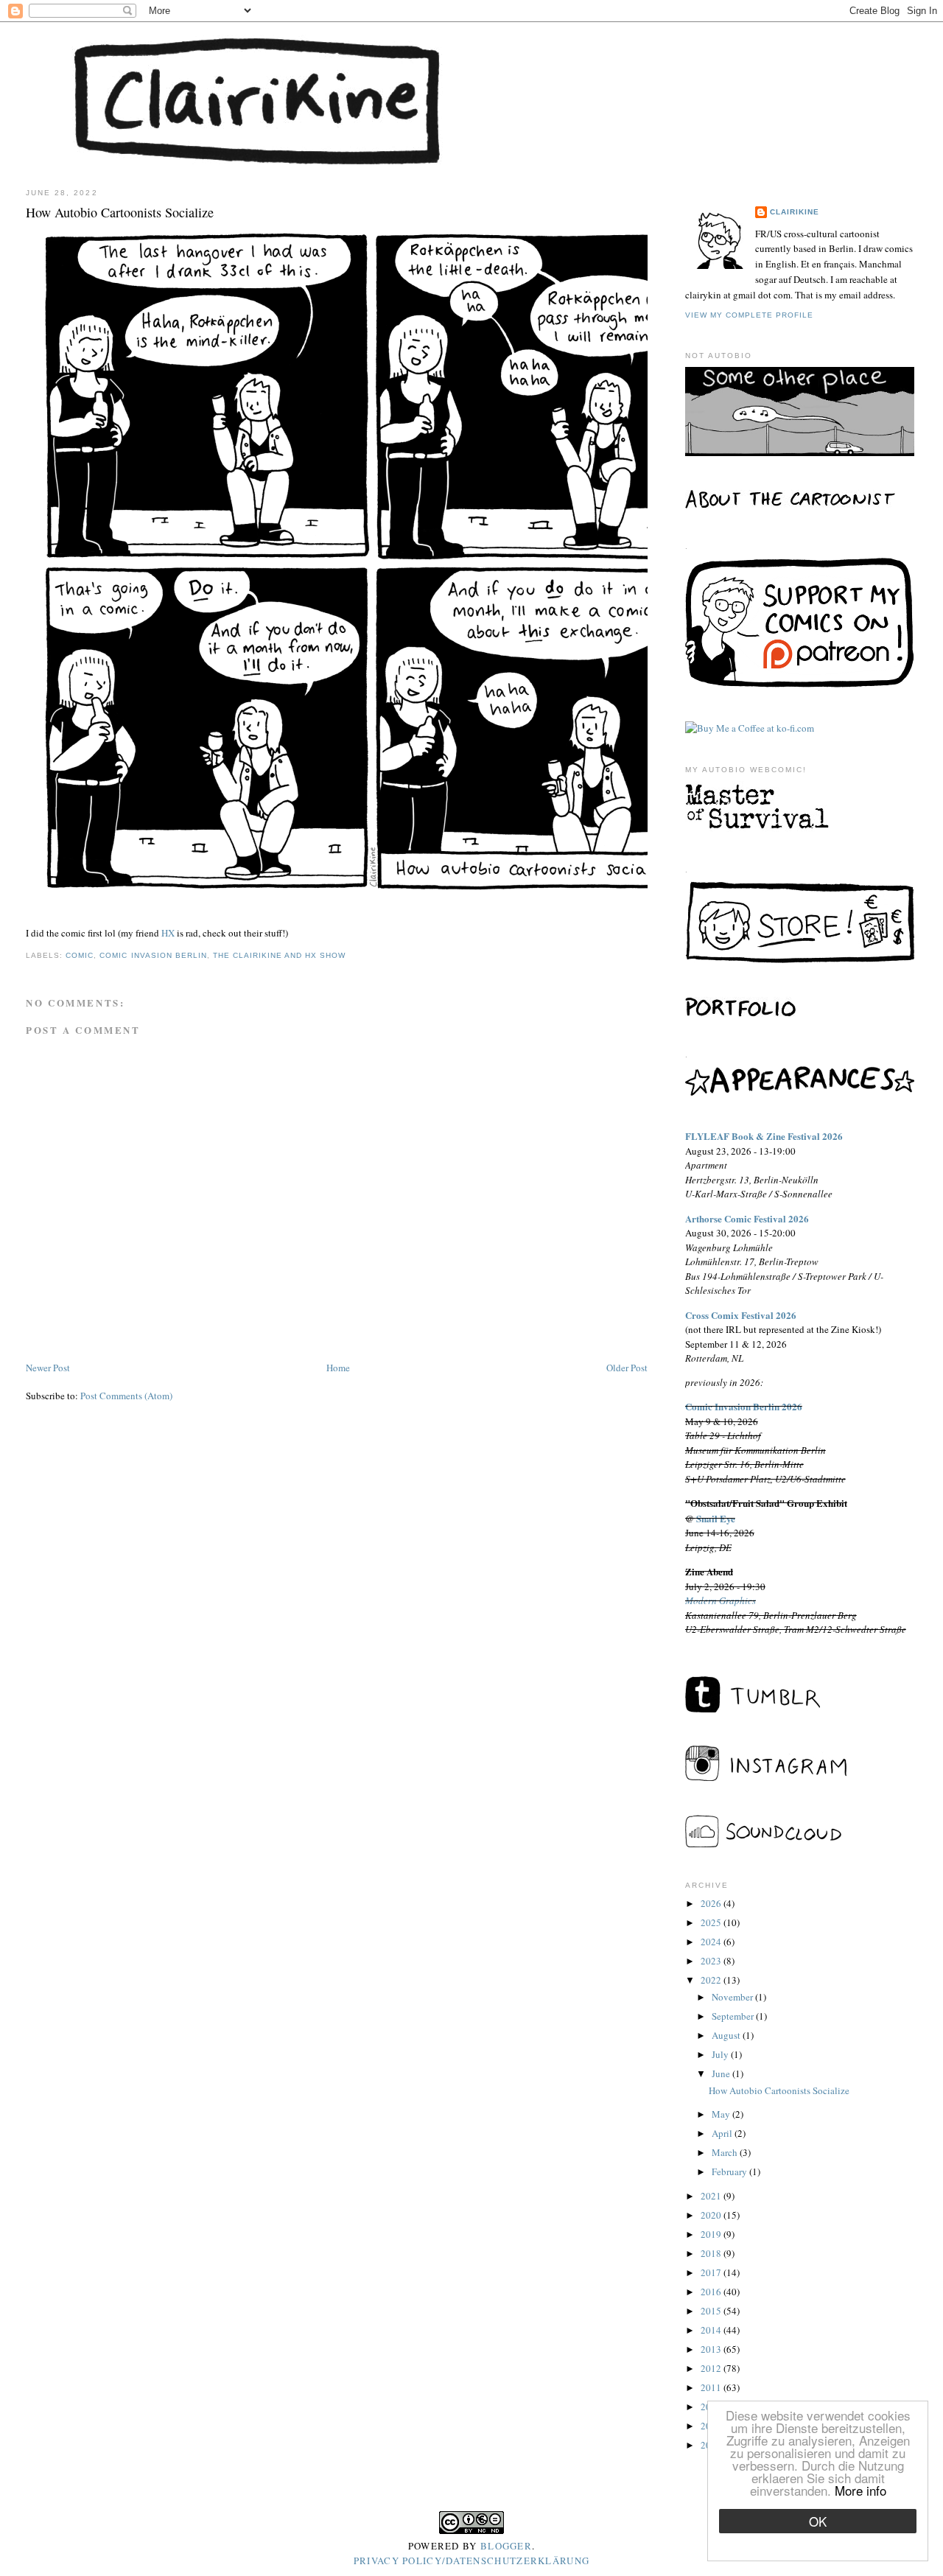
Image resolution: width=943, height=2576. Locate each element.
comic (80, 955)
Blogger (506, 2546)
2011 (712, 2387)
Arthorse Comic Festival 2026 (747, 1218)
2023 (712, 1961)
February (730, 2171)
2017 (712, 2272)
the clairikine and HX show (279, 955)
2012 (712, 2368)
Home (338, 1368)
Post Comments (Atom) (126, 1396)
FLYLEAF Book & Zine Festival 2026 (764, 1136)
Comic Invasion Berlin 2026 (744, 1406)
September (734, 2016)
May (722, 2114)
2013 (712, 2349)
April (723, 2133)
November (733, 1997)
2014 (712, 2330)
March (726, 2152)
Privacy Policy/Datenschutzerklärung (472, 2561)
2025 (712, 1922)
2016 (712, 2292)
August (727, 2035)
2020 (712, 2215)
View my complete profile (749, 315)
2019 (712, 2234)
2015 (712, 2311)
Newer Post (48, 1368)
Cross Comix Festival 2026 (741, 1315)
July (721, 2054)
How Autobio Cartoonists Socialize (779, 2090)
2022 (712, 1980)
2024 (712, 1942)
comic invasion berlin (153, 955)
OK (818, 2521)
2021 (712, 2196)
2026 (712, 1903)
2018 (712, 2253)
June (722, 2073)
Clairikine (795, 212)
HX (168, 933)
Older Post (627, 1368)
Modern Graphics (721, 1600)
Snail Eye (716, 1518)
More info (860, 2490)
